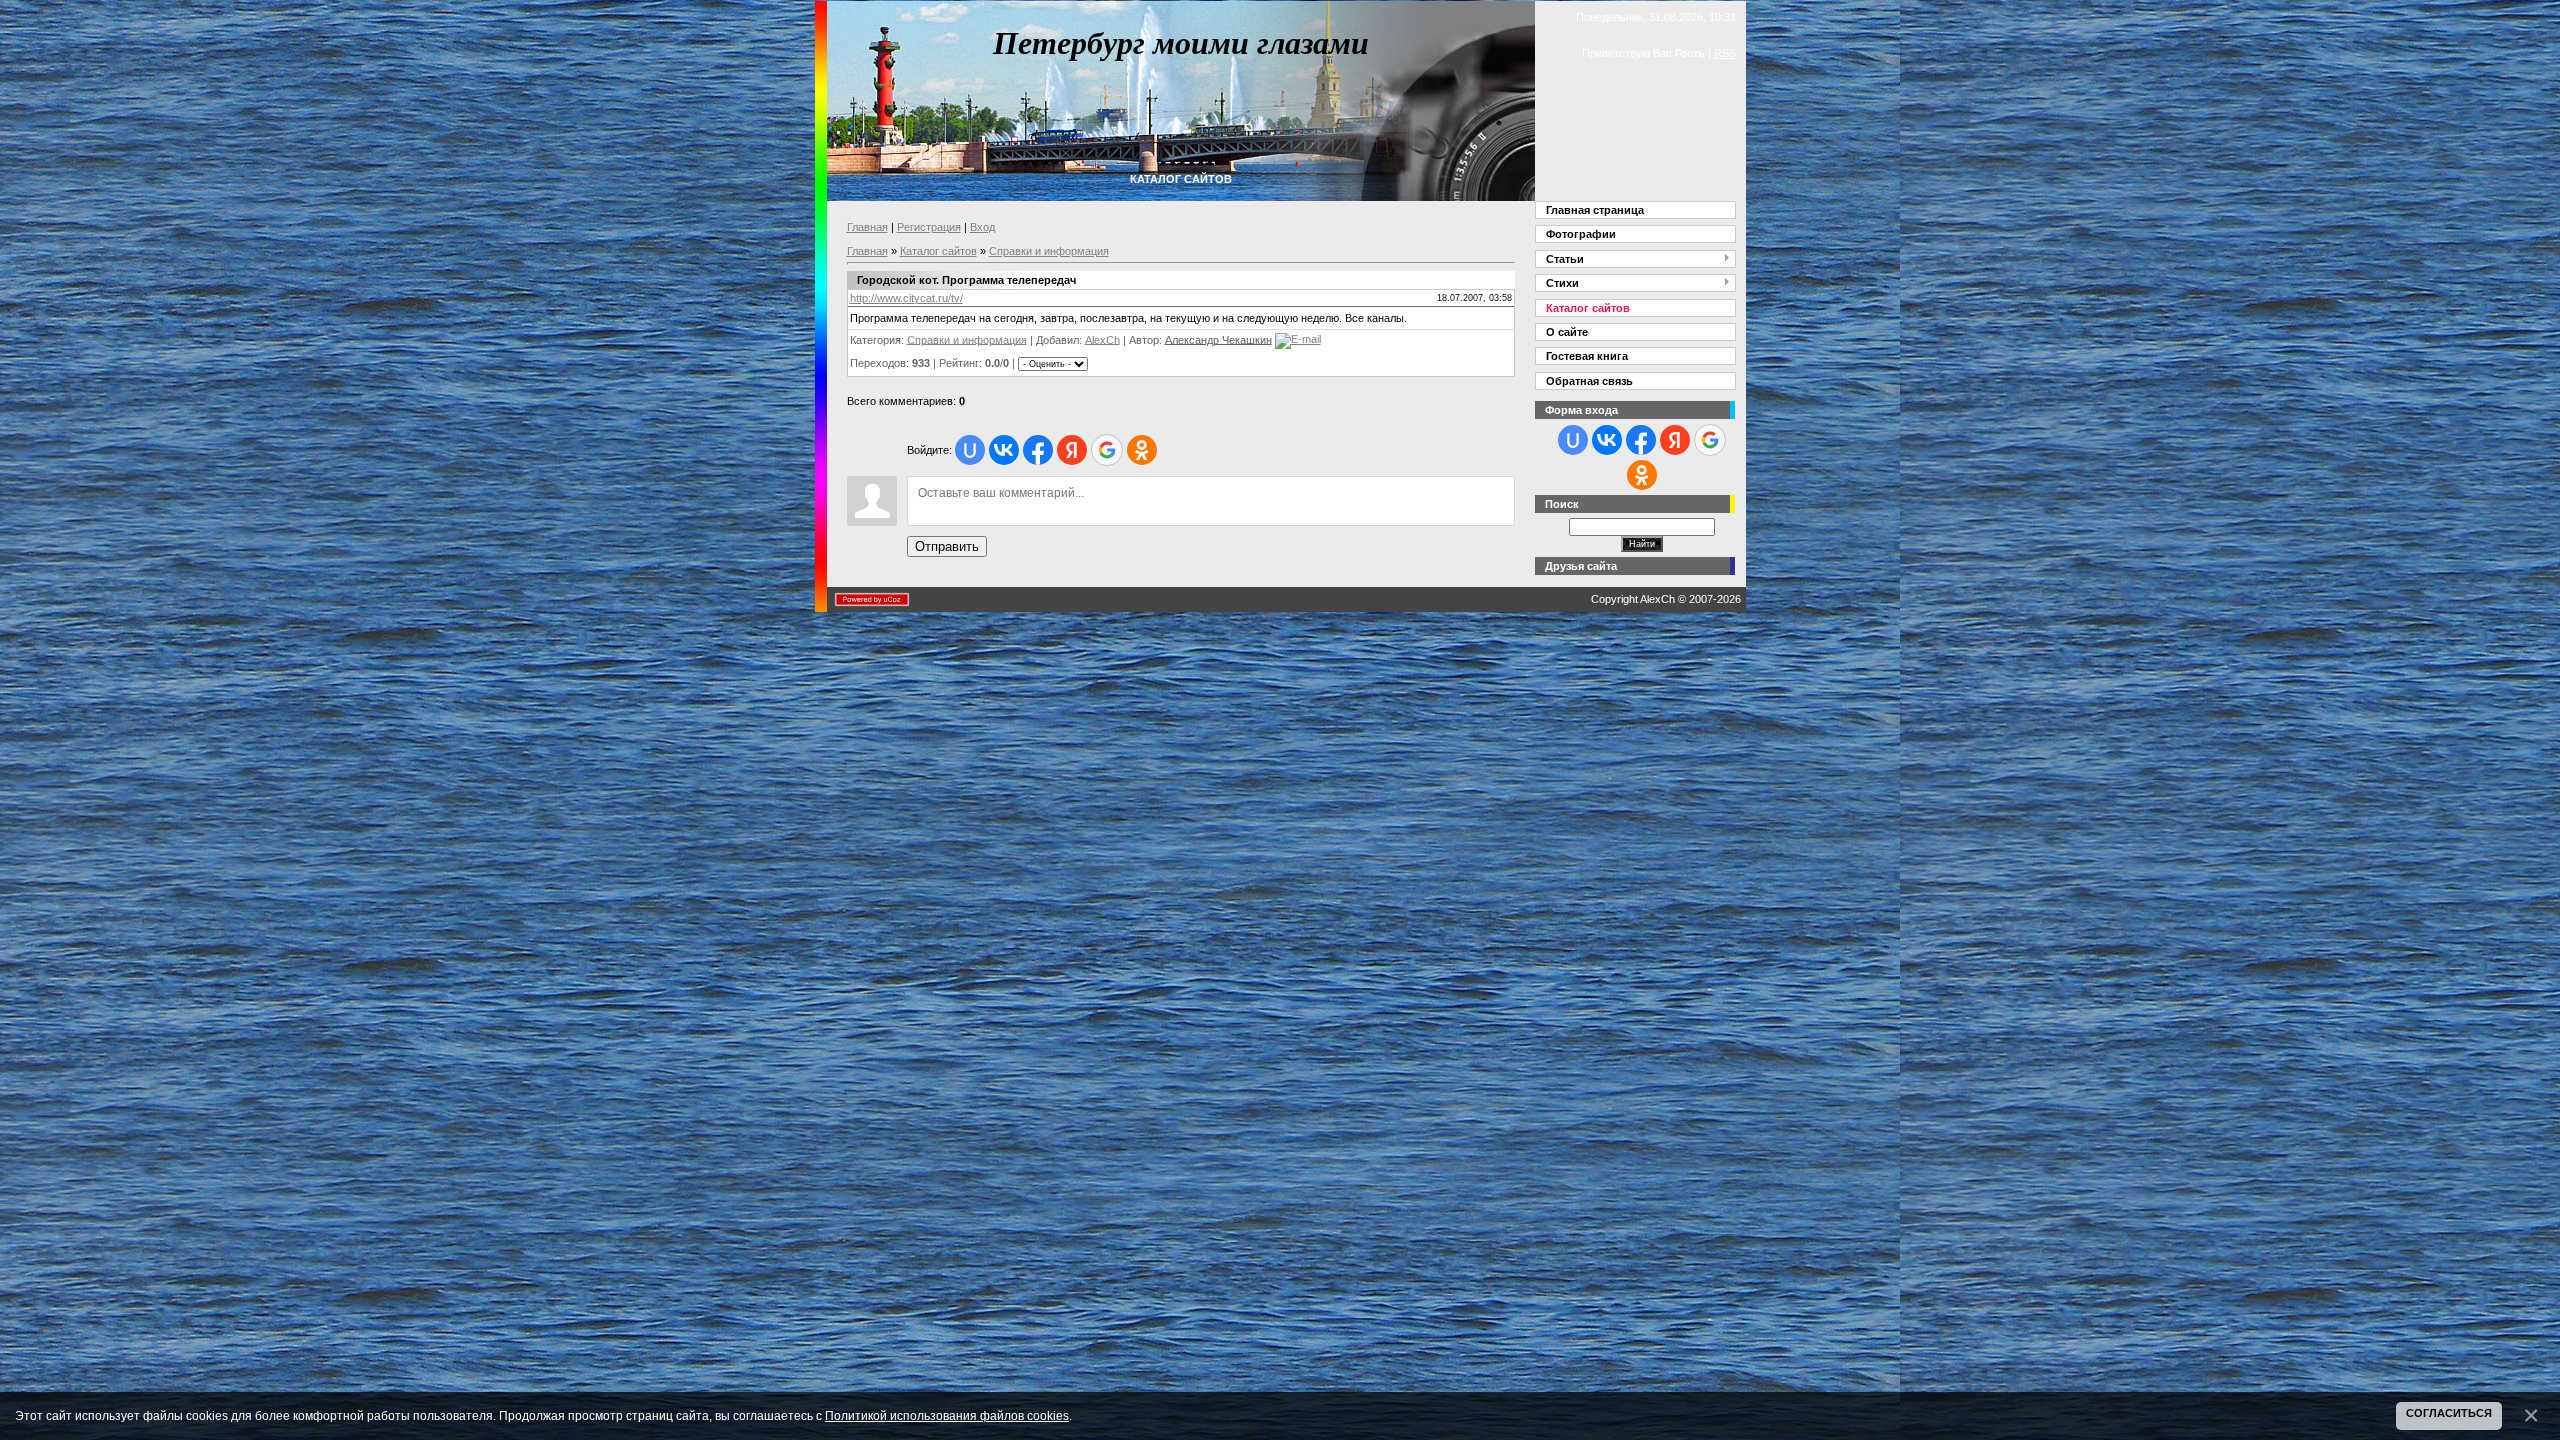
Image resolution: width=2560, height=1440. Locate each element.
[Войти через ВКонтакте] (1004, 450)
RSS (1725, 53)
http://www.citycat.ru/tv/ (906, 298)
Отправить (947, 546)
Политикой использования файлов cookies (947, 1415)
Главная (867, 227)
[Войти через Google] (1107, 450)
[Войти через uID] (970, 450)
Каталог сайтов (938, 251)
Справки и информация (1049, 251)
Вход (982, 227)
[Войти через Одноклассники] (1142, 450)
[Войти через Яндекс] (1072, 450)
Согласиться (2449, 1413)
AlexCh (1102, 339)
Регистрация (929, 227)
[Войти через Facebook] (1038, 450)
